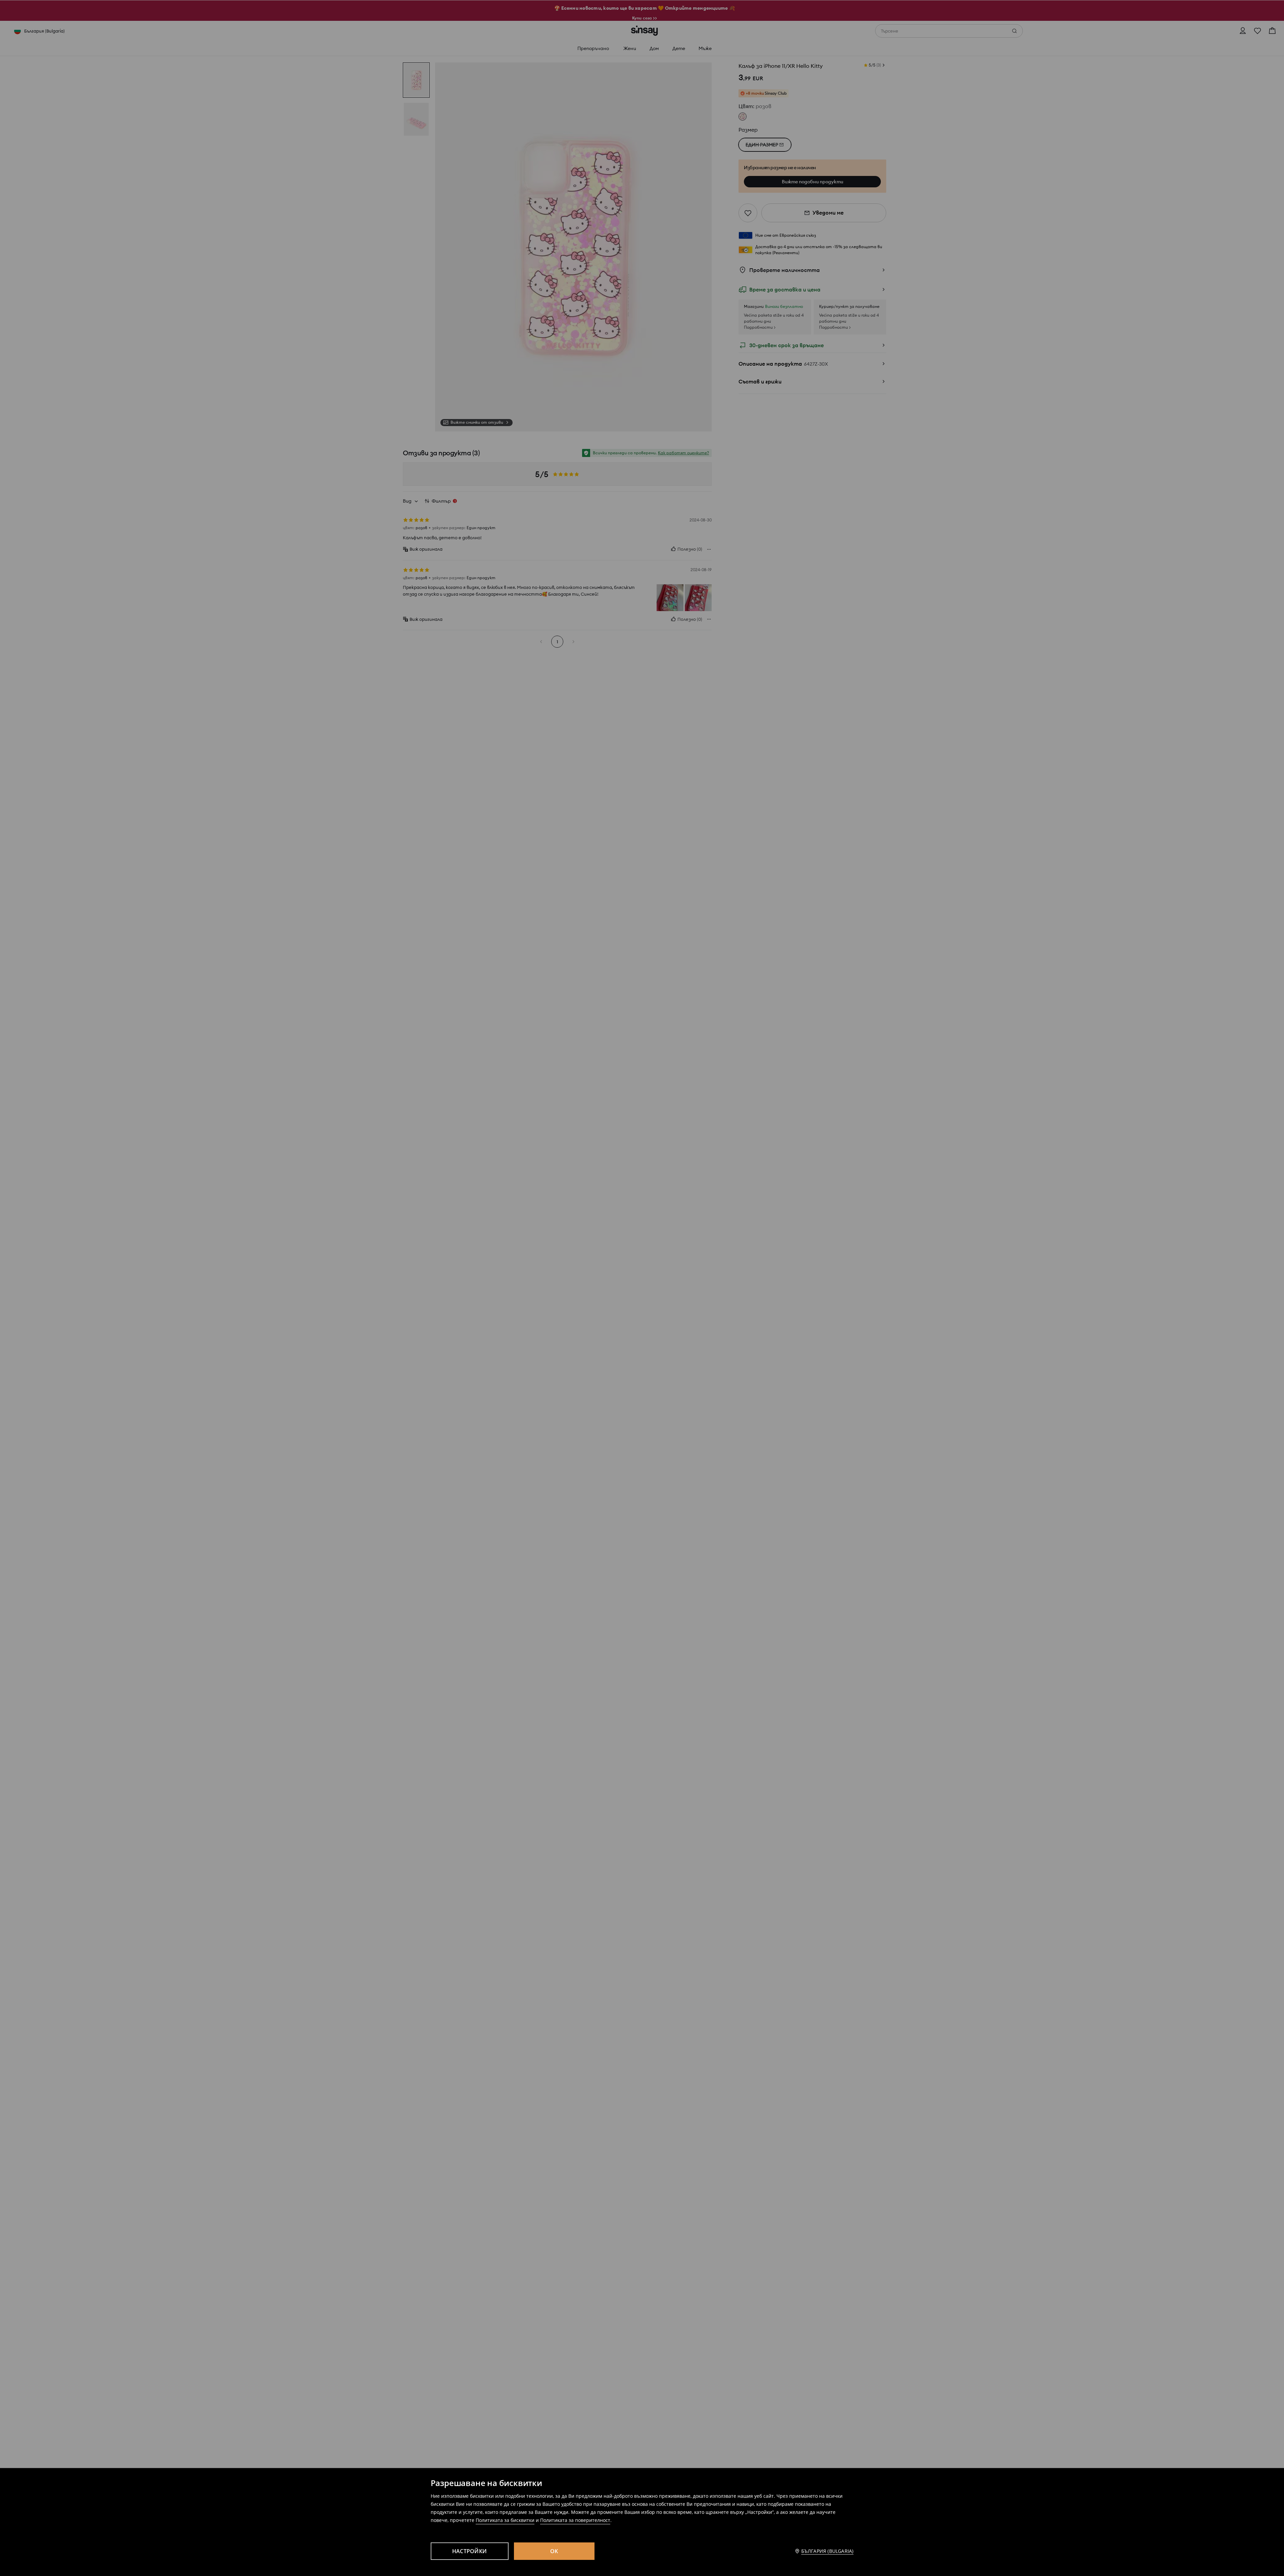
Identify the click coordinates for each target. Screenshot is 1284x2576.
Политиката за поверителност (575, 2520)
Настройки (469, 2551)
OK (554, 2551)
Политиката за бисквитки (505, 2520)
